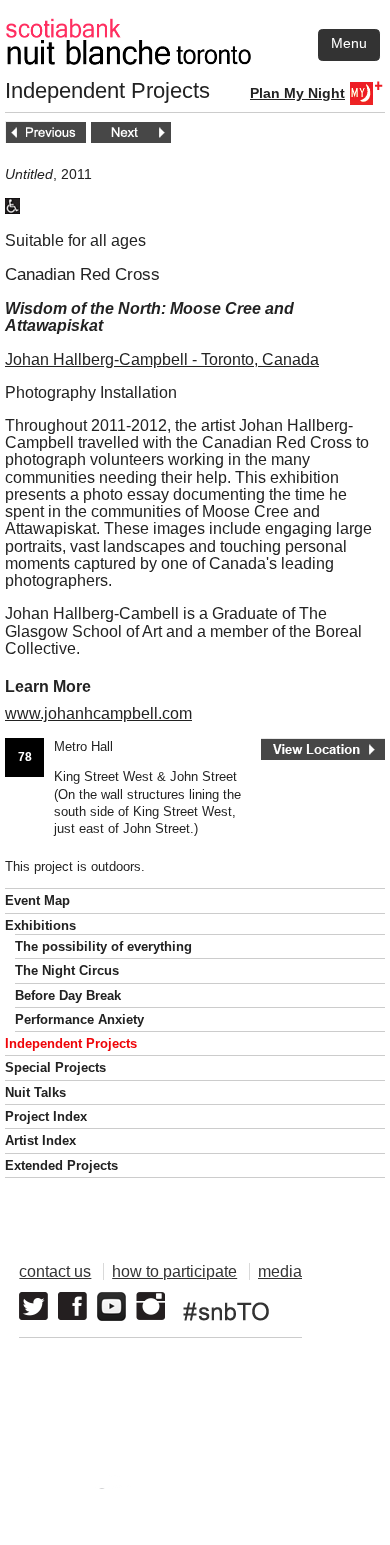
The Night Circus (67, 970)
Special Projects (55, 1067)
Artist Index (40, 1140)
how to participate (174, 1271)
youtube (111, 1306)
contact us (55, 1271)
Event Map (37, 900)
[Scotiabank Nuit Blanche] (195, 28)
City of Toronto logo (96, 1488)
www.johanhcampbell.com (98, 713)
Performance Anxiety (79, 1019)
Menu (349, 43)
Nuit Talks (35, 1092)
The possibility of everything (103, 946)
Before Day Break (68, 995)
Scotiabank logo (261, 1488)
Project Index (46, 1116)
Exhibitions (40, 925)
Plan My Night (297, 93)
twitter (33, 1306)
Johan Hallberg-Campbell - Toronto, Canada (162, 359)
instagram (150, 1306)
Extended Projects (61, 1165)
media (280, 1271)
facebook (72, 1306)
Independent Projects (71, 1043)
